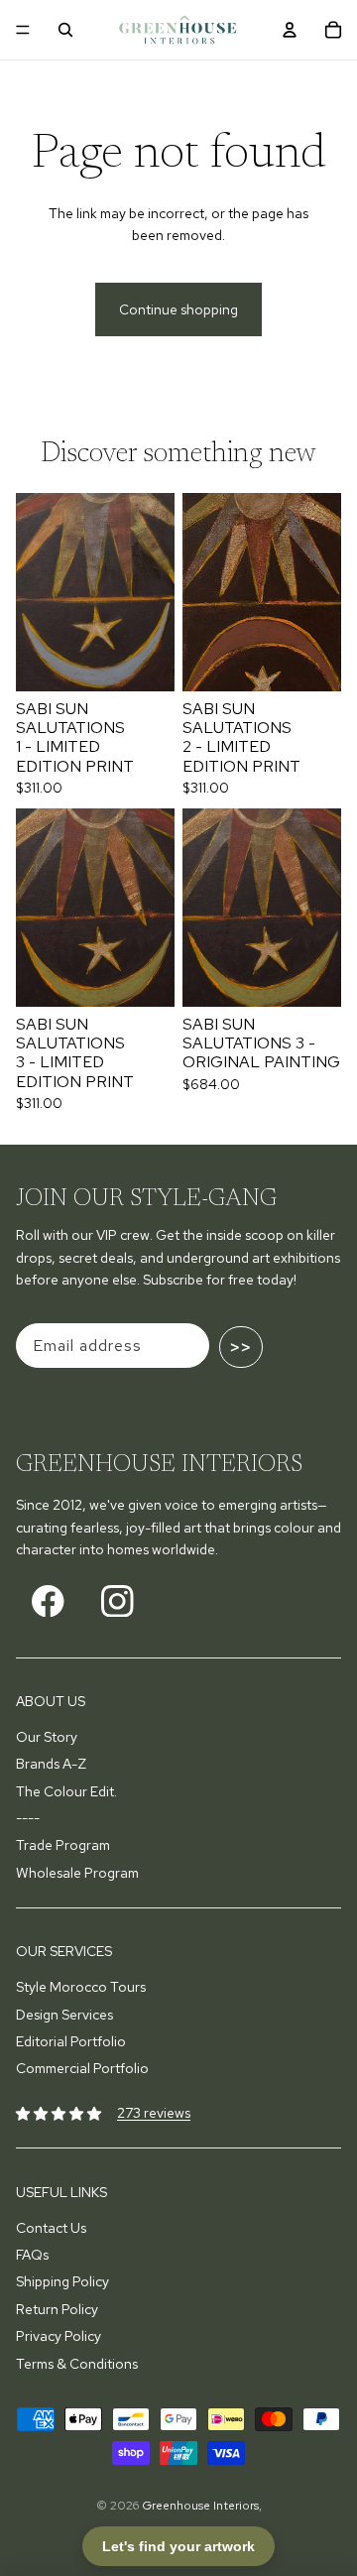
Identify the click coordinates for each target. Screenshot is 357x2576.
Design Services (64, 2015)
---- (28, 1818)
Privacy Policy (59, 2336)
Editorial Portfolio (71, 2041)
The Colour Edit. (66, 1791)
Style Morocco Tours (81, 1987)
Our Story (47, 1737)
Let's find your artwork (178, 2546)
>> (241, 1347)
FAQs (32, 2255)
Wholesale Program (77, 1873)
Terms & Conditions (77, 2364)
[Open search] (65, 30)
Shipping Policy (62, 2281)
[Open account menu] (290, 30)
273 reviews (154, 2113)
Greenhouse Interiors (200, 2506)
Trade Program (63, 1845)
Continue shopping (178, 309)
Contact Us (51, 2228)
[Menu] (23, 30)
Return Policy (57, 2309)
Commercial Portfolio (82, 2068)
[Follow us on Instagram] (118, 1601)
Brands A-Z (51, 1764)
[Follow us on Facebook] (48, 1601)
